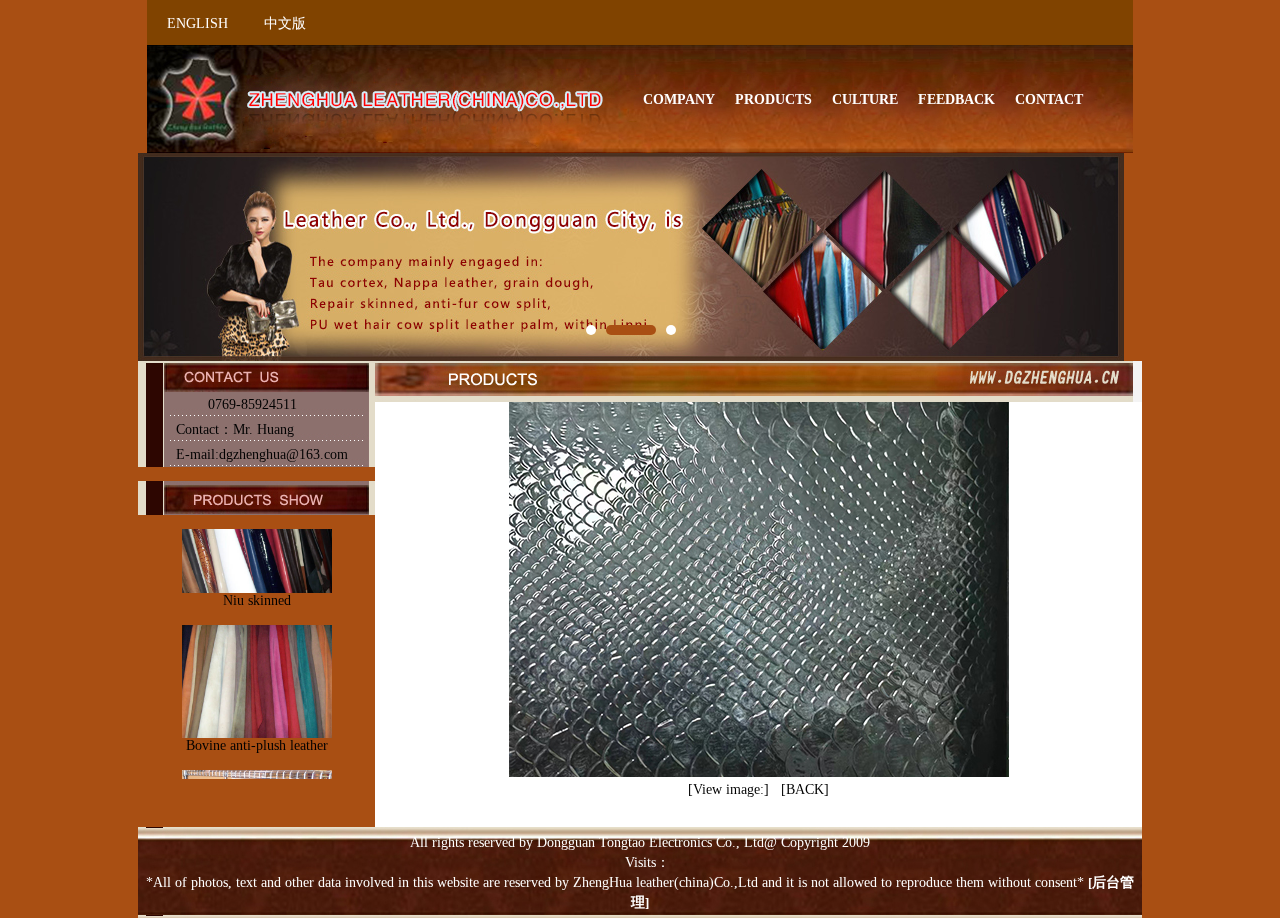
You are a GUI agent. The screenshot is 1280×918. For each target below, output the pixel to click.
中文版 (285, 23)
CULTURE (865, 99)
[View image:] (728, 789)
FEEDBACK (956, 99)
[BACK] (805, 789)
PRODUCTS (773, 99)
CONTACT (1049, 99)
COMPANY (679, 99)
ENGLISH (197, 23)
